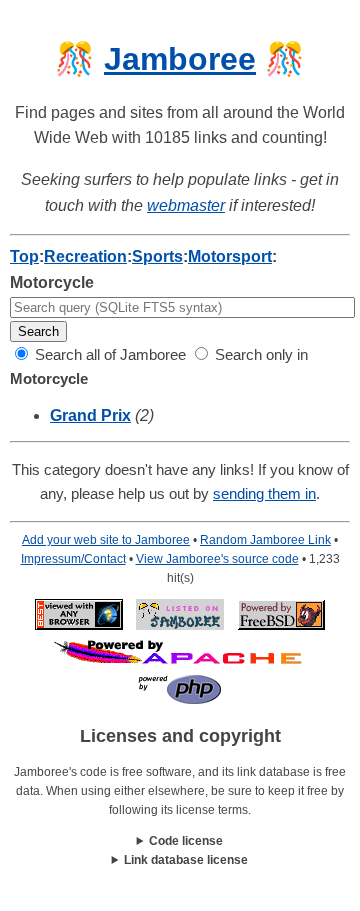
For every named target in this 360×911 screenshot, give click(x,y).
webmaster (186, 205)
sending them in (264, 493)
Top (24, 256)
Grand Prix (90, 415)
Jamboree (180, 59)
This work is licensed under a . (180, 861)
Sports (157, 256)
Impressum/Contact (73, 559)
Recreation (85, 256)
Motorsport (230, 256)
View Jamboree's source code (217, 559)
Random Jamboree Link (265, 540)
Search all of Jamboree (108, 354)
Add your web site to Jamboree (106, 540)
